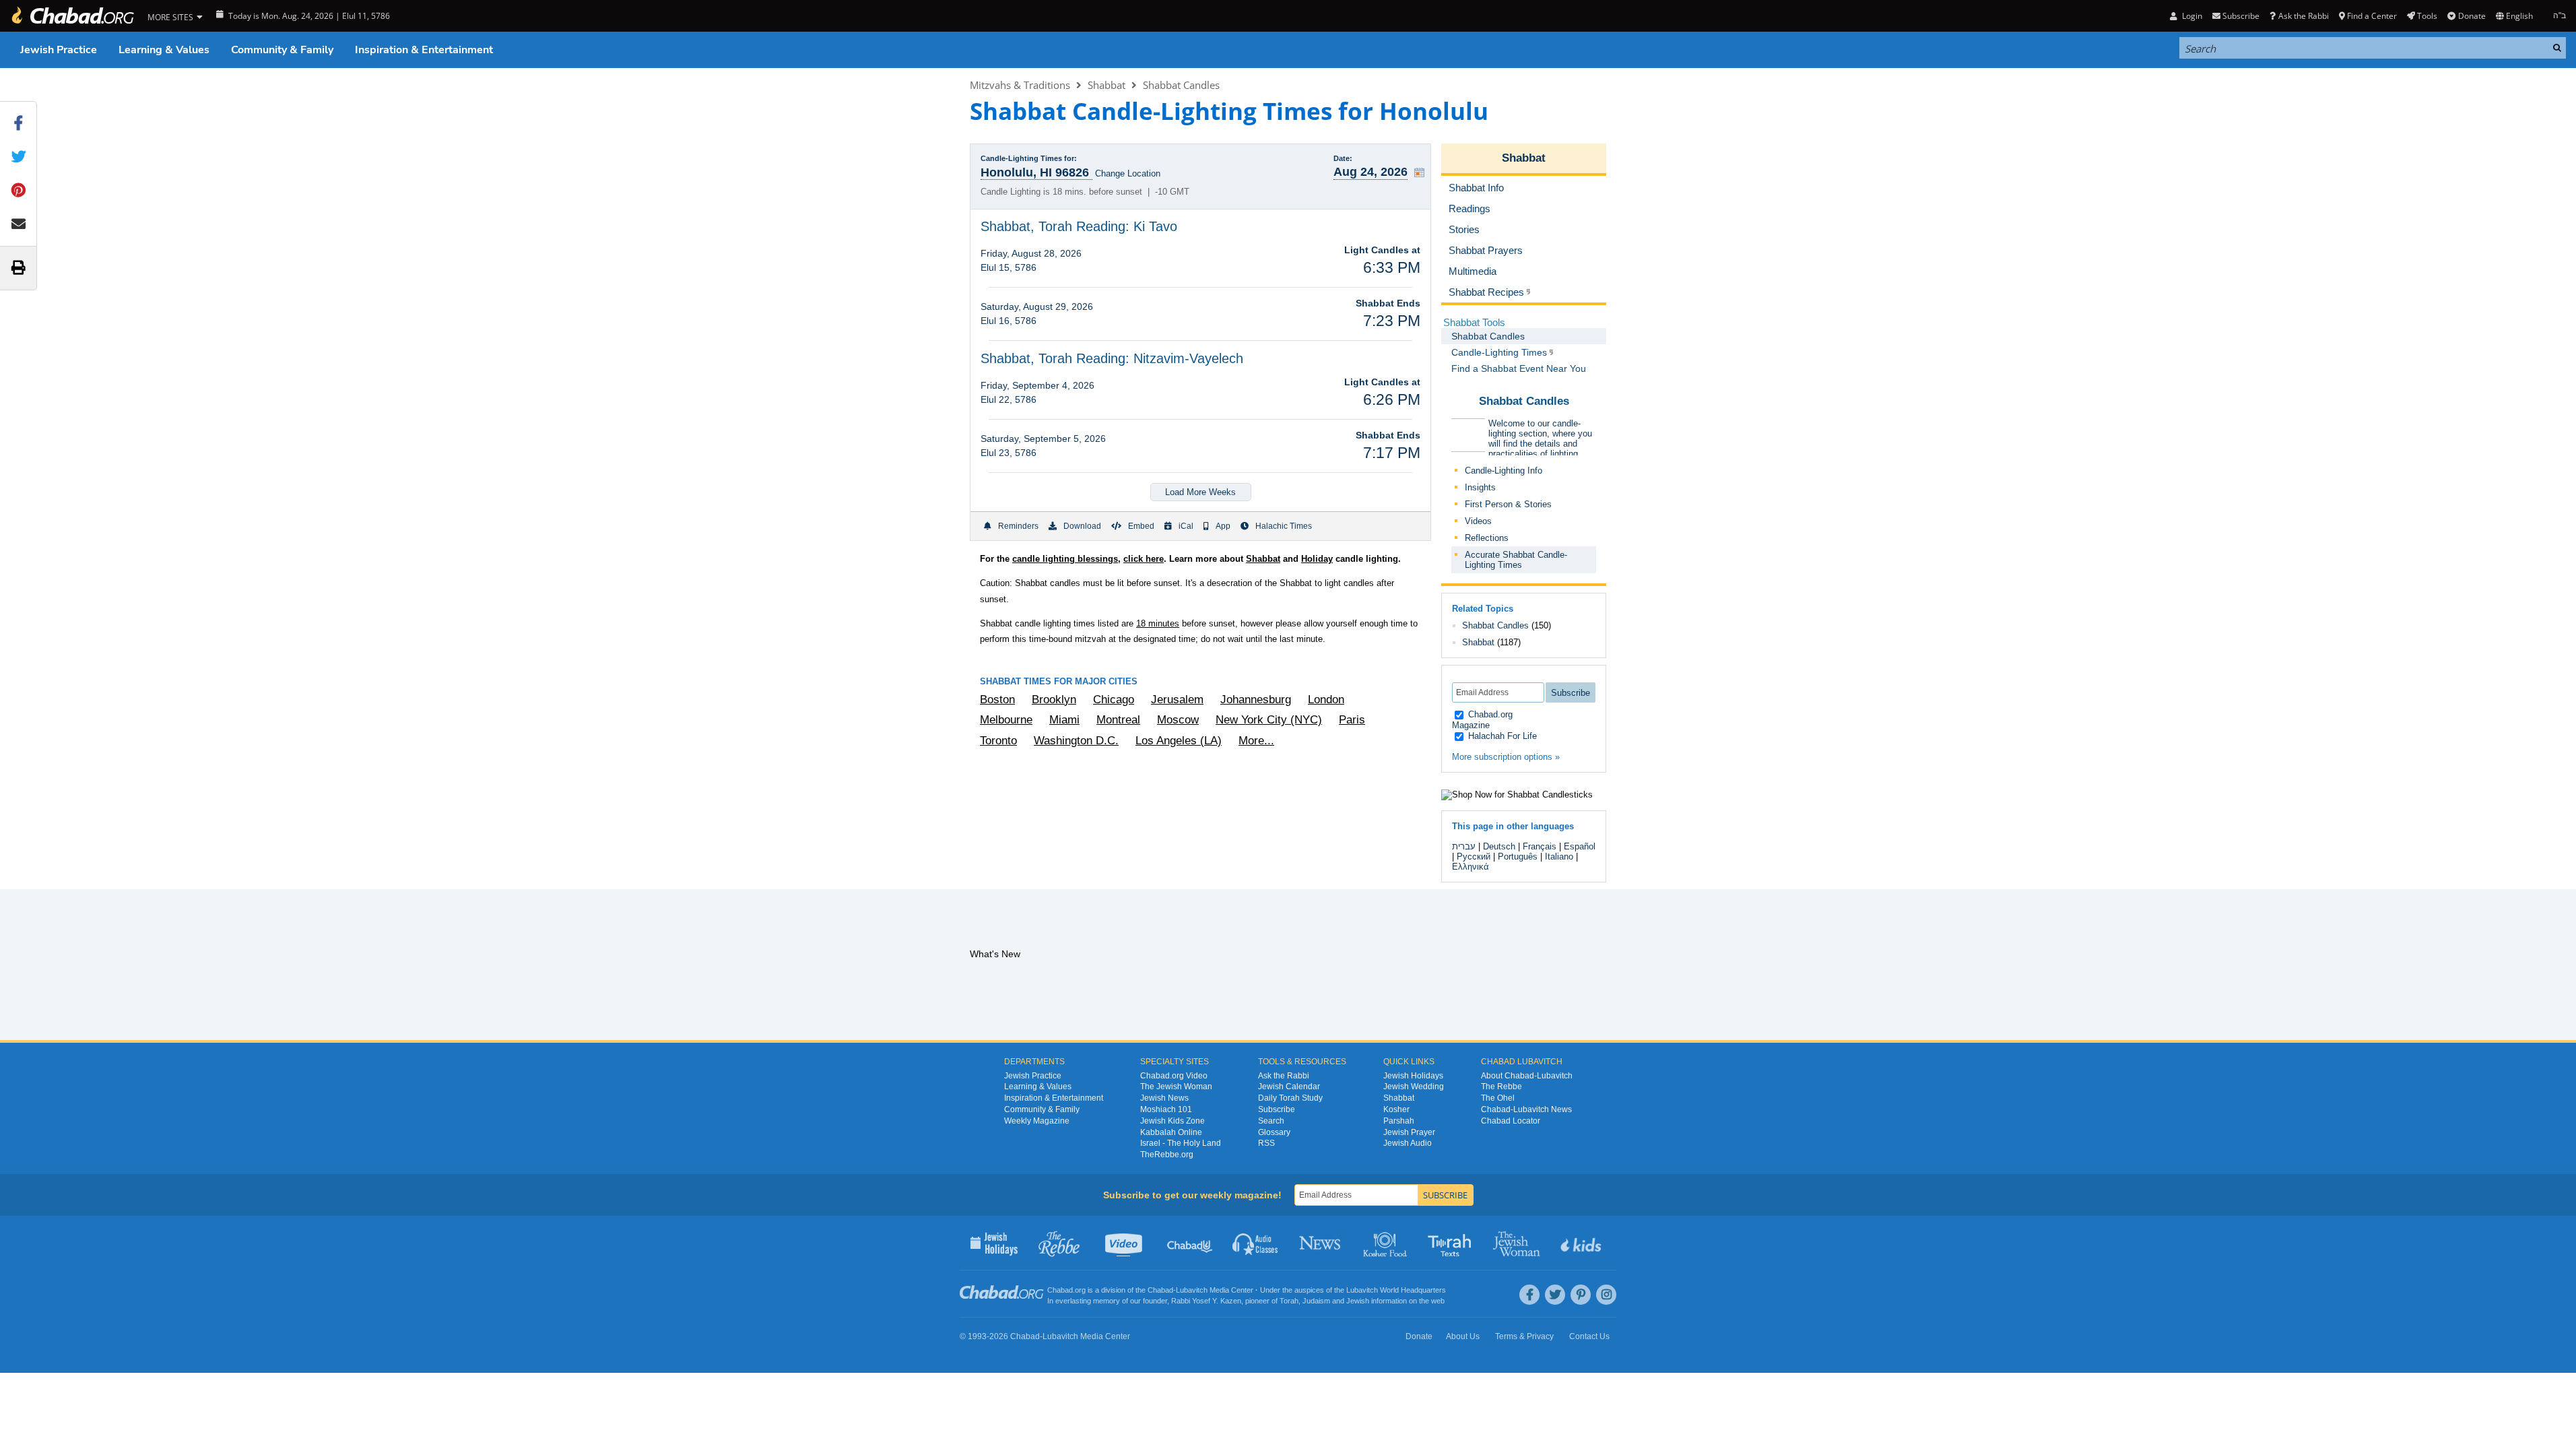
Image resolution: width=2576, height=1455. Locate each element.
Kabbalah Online (1171, 1132)
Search (1271, 1121)
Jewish (1358, 1301)
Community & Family (282, 50)
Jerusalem (1177, 700)
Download (1082, 526)
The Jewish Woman (1176, 1087)
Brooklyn (1054, 700)
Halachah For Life (1501, 736)
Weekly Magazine (1037, 1121)
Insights (1480, 487)
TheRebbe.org (1167, 1155)
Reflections (1487, 538)
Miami (1064, 720)
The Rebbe (1501, 1087)
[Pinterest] (1581, 1295)
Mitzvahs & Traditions (1020, 85)
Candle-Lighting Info (1504, 471)
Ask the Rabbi (2303, 16)
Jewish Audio (1408, 1143)
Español (1580, 846)
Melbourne (1006, 720)
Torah (1289, 1301)
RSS (1266, 1143)
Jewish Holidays (1413, 1076)
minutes (1158, 623)
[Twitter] (1555, 1295)
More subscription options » (1506, 757)
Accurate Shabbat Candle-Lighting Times (1516, 560)
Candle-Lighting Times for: (1029, 158)
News (1321, 1243)
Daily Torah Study (1290, 1098)
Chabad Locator (1511, 1121)
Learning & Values (164, 50)
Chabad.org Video (1174, 1076)
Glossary (1274, 1132)
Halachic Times (1284, 526)
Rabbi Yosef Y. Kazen (1206, 1301)
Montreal (1118, 720)
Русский (1474, 856)
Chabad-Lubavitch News (1526, 1109)
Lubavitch (1192, 1290)
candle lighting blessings (1065, 559)
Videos (1478, 521)
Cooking (1386, 1243)
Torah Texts (1452, 1243)
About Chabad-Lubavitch (1527, 1076)
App (1223, 526)
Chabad (1160, 1290)
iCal (1186, 526)
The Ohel (1498, 1098)
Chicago (1114, 700)
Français (1540, 846)
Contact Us (1589, 1336)
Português (1518, 856)
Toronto (998, 741)
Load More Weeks (1200, 492)
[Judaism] (72, 16)
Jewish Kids (1582, 1243)
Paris (1352, 720)
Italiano (1559, 856)
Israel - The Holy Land (1181, 1143)
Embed (1141, 526)
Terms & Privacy (1524, 1336)
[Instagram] (1606, 1295)
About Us (1463, 1336)
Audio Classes (1256, 1243)
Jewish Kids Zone (1173, 1121)
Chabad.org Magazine (1482, 720)
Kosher (1396, 1109)
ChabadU (1190, 1243)
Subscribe (1277, 1109)
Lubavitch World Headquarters (1396, 1290)
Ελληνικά (1471, 867)
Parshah (1399, 1121)
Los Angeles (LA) (1179, 741)
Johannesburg (1256, 700)
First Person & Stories (1508, 504)
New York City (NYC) (1269, 720)
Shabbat (1107, 85)
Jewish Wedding (1414, 1087)
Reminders (1018, 526)
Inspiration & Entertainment (424, 50)
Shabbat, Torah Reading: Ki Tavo (1079, 226)
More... (1256, 741)
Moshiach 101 (1166, 1109)
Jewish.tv (1125, 1243)
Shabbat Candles (1181, 85)
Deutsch (1499, 846)
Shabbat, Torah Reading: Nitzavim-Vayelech (1112, 358)
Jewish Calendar (1289, 1087)
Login (2191, 16)
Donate (2472, 16)
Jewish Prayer (1409, 1132)
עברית (1464, 846)
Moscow (1178, 720)
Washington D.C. (1076, 741)
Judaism (1316, 1301)
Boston (997, 700)
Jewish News (1164, 1098)
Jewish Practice (59, 50)
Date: (1343, 158)
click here (1144, 559)
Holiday (1317, 559)
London (1326, 700)
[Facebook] (1529, 1295)
